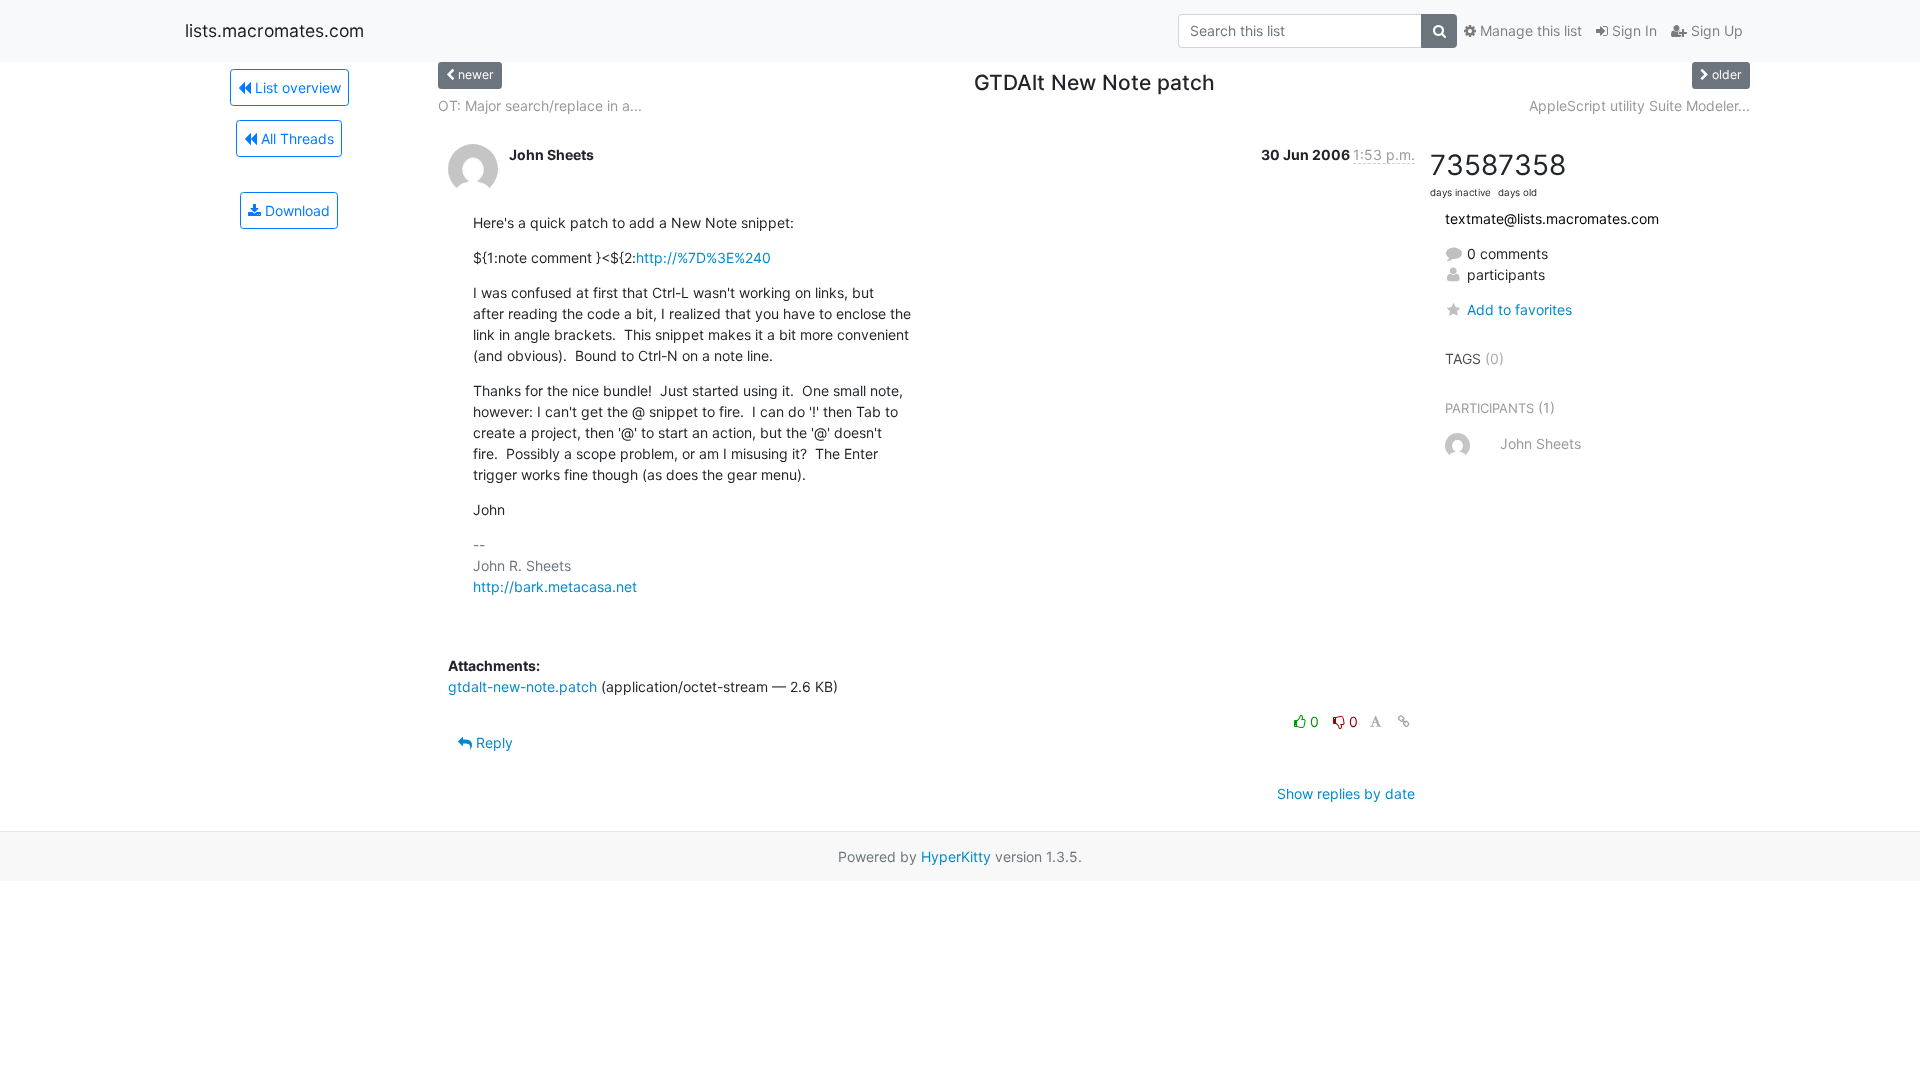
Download (295, 210)
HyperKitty (956, 856)
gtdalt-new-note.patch (522, 686)
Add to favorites (1519, 309)
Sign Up (1715, 30)
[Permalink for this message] (1404, 721)
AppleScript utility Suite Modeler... (1639, 105)
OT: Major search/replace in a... (540, 105)
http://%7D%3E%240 (703, 257)
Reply (492, 742)
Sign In (1632, 30)
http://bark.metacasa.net (555, 586)
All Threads (295, 138)
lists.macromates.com (274, 30)
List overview (296, 87)
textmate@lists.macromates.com (1552, 218)
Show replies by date (1346, 793)
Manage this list (1529, 30)
